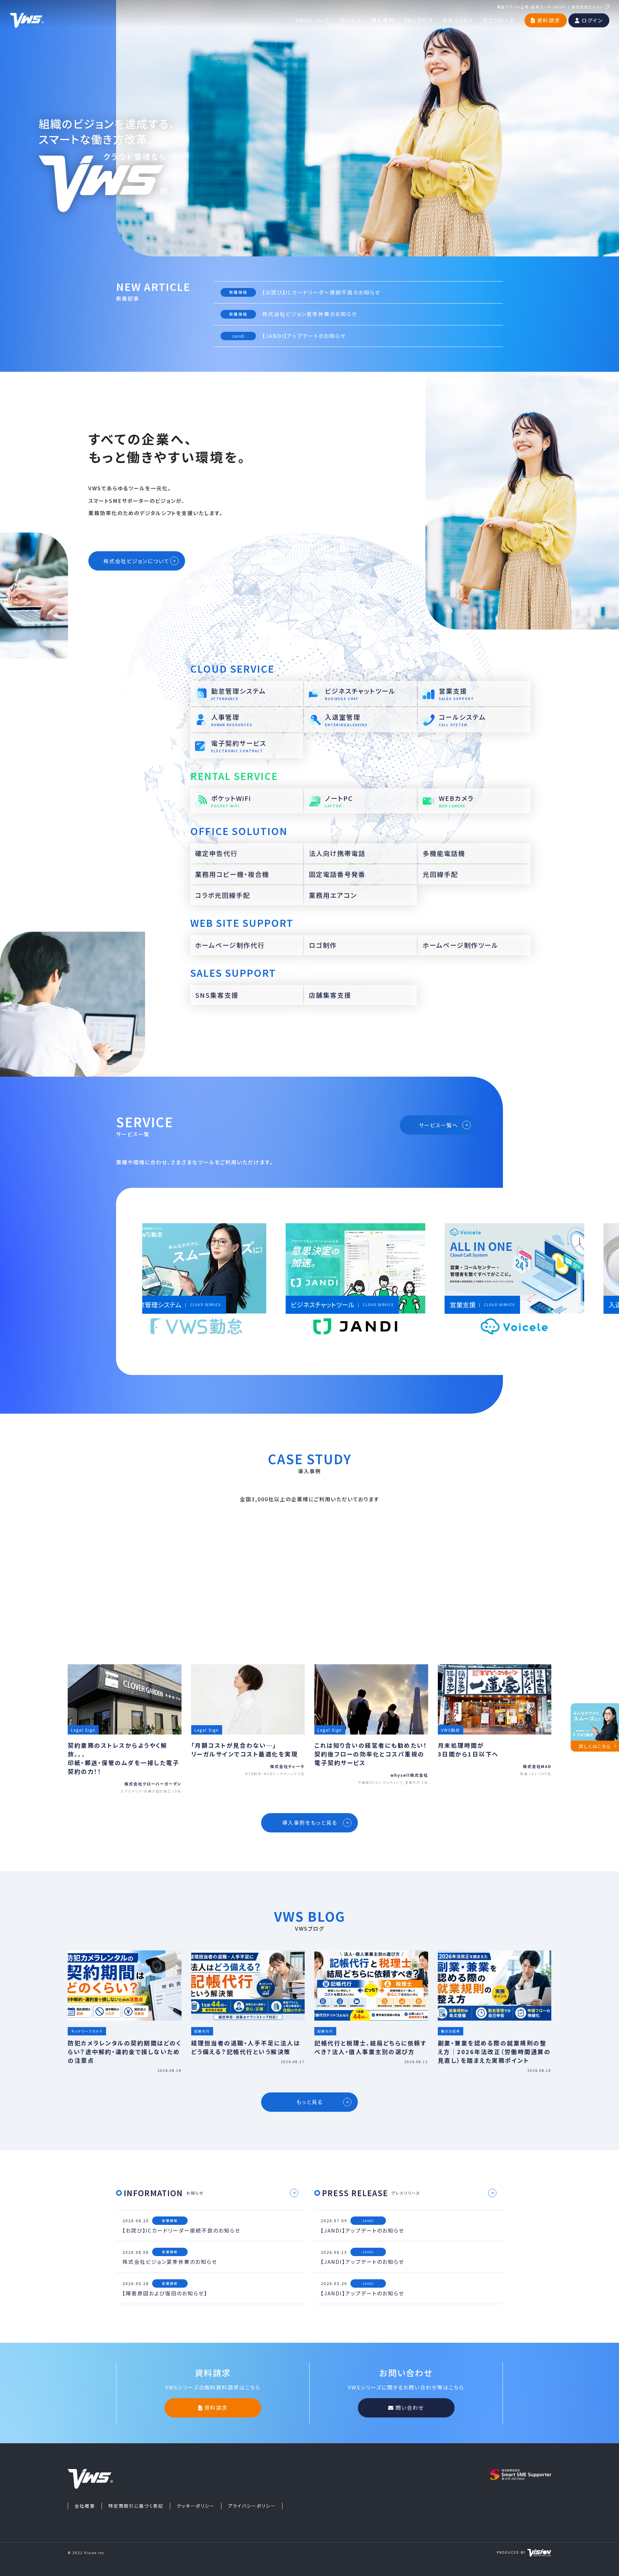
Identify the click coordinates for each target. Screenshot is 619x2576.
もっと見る (309, 2102)
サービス (350, 19)
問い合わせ (410, 2408)
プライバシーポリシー (252, 2506)
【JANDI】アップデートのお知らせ (304, 336)
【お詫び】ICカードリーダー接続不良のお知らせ (321, 292)
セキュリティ (458, 19)
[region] (368, 1282)
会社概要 (85, 2506)
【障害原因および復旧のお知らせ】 (165, 2293)
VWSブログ (418, 19)
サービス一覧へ (438, 1125)
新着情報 (238, 292)
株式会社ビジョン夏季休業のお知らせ (310, 314)
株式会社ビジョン (588, 6)
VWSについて (313, 19)
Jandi (238, 336)
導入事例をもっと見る (310, 1822)
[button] (224, 1282)
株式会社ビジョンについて (137, 561)
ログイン (592, 19)
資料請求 (549, 19)
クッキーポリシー (196, 2506)
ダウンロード (499, 19)
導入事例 (383, 19)
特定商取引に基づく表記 (136, 2506)
